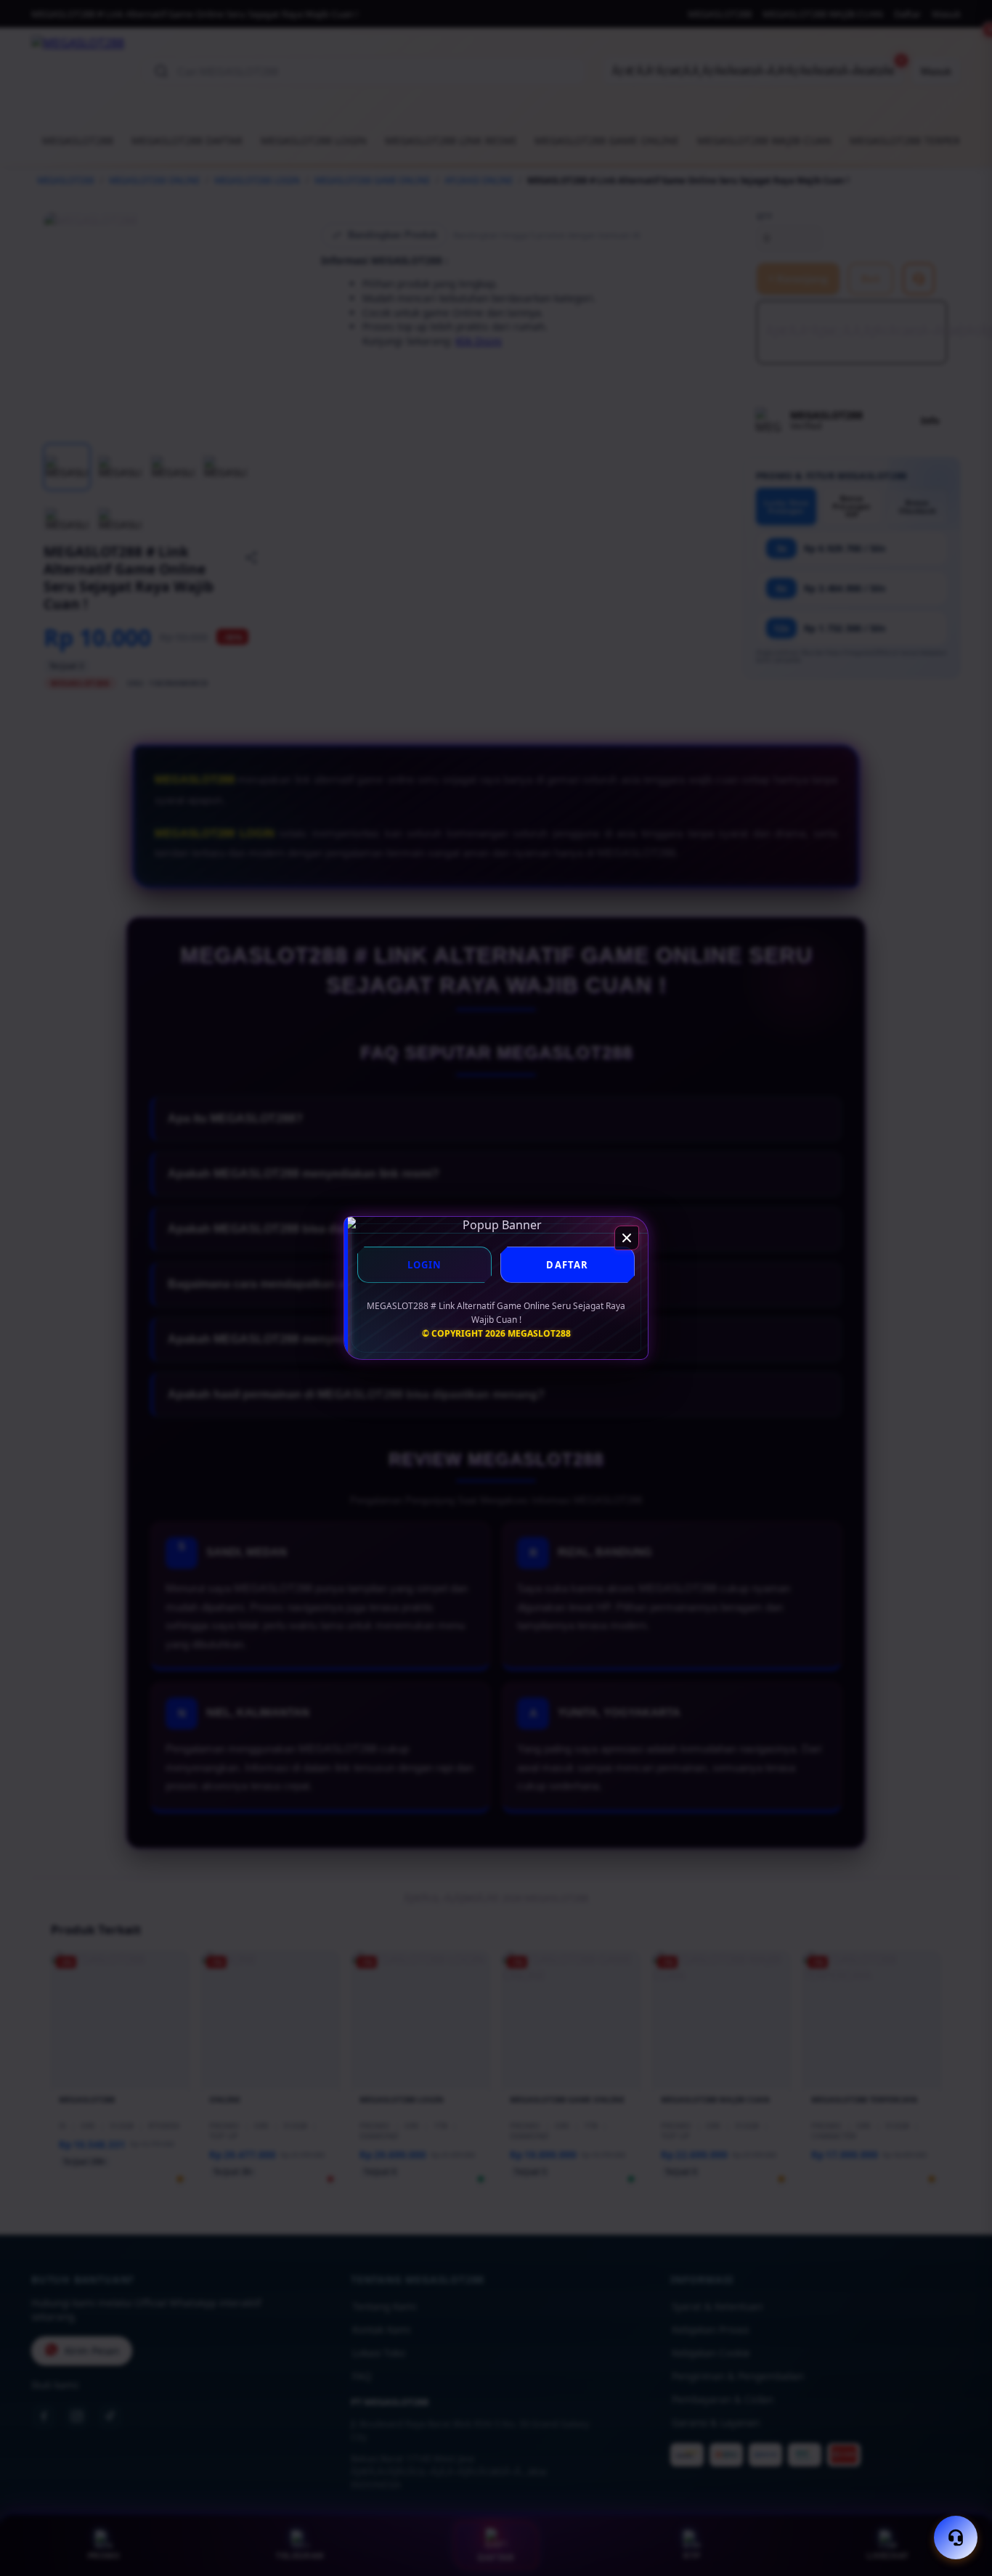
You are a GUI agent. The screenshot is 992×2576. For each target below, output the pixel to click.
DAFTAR (567, 1265)
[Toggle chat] (956, 2538)
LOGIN (425, 1265)
